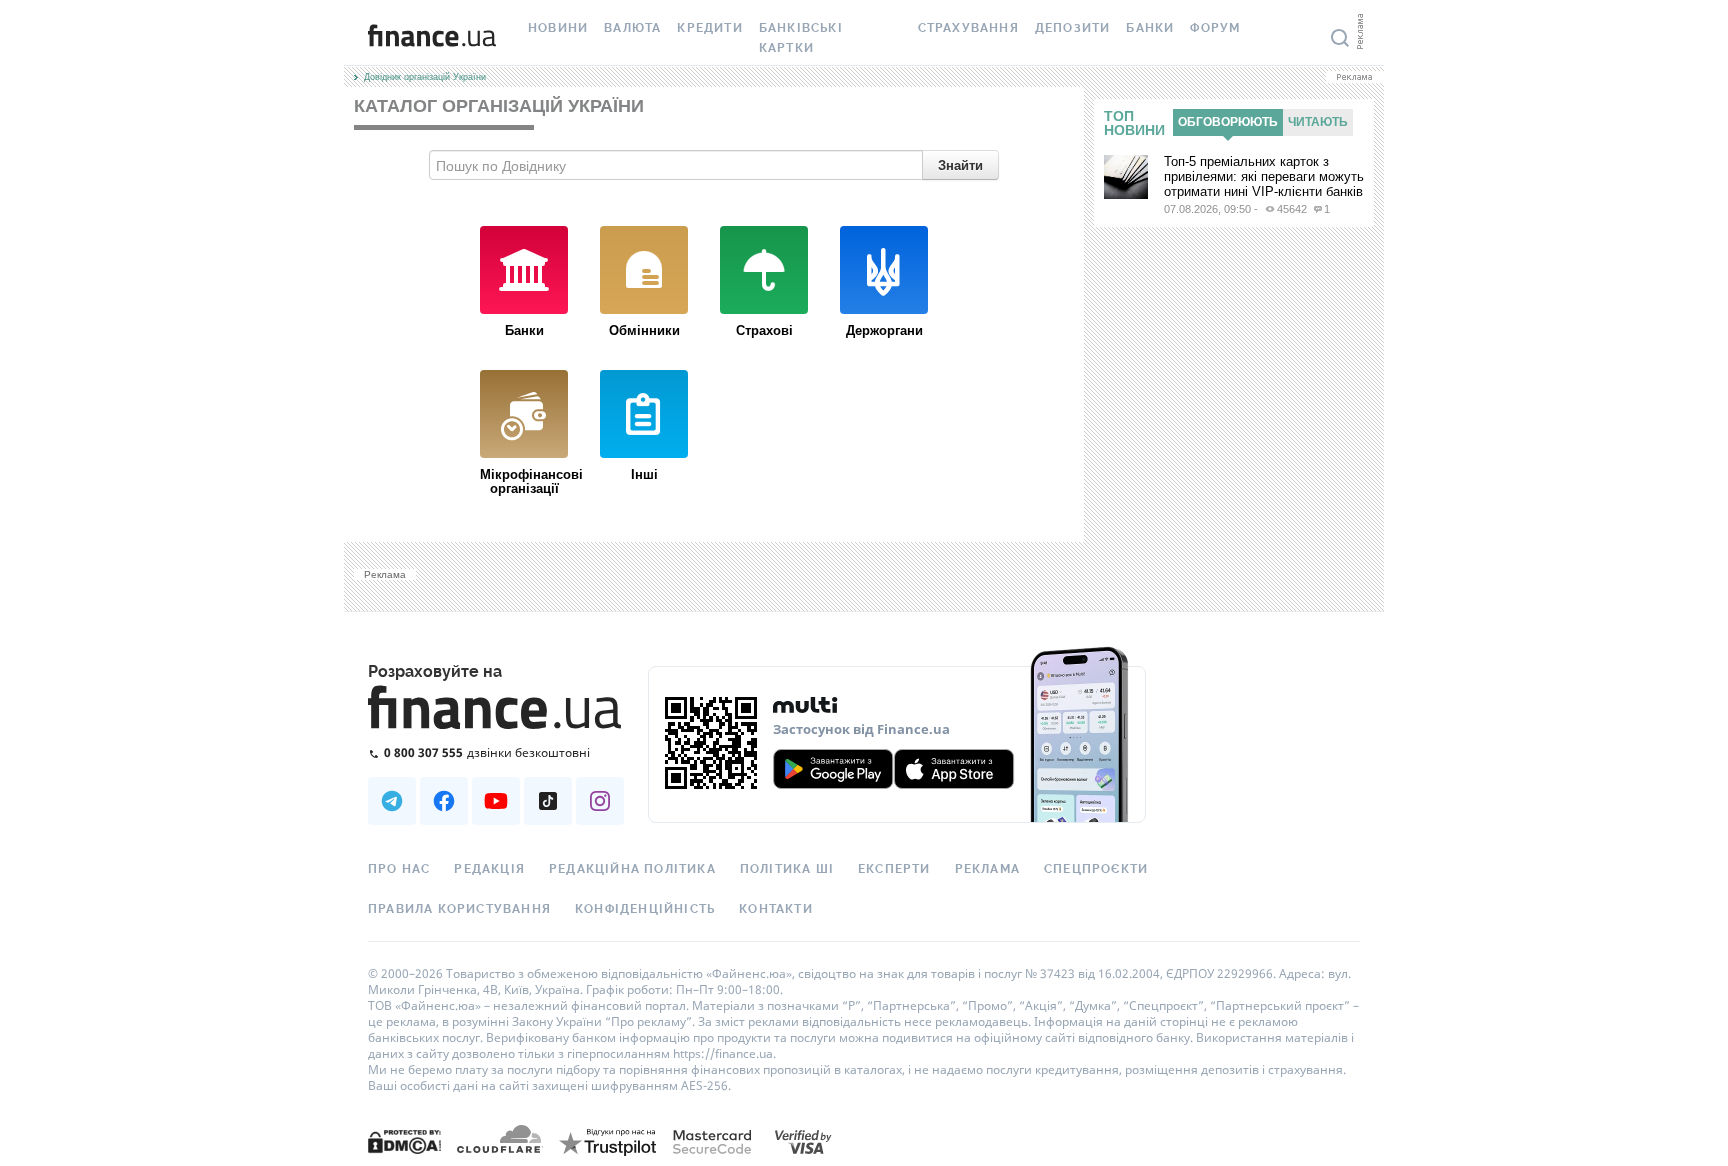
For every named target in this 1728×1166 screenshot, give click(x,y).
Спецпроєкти (1096, 869)
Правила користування (459, 909)
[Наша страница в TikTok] (548, 801)
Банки (1150, 28)
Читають (1318, 122)
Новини (558, 28)
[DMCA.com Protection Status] (404, 1140)
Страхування (968, 28)
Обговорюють (1228, 122)
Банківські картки (801, 38)
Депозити (1073, 28)
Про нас (399, 869)
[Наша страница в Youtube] (496, 801)
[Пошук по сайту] (1340, 38)
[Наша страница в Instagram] (600, 801)
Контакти (776, 909)
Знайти (960, 164)
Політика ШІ (787, 869)
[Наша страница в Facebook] (444, 801)
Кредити (709, 28)
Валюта (632, 28)
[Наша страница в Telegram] (392, 801)
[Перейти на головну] (432, 38)
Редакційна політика (632, 869)
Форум (1215, 28)
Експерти (894, 869)
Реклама (987, 869)
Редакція (489, 869)
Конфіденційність (645, 909)
